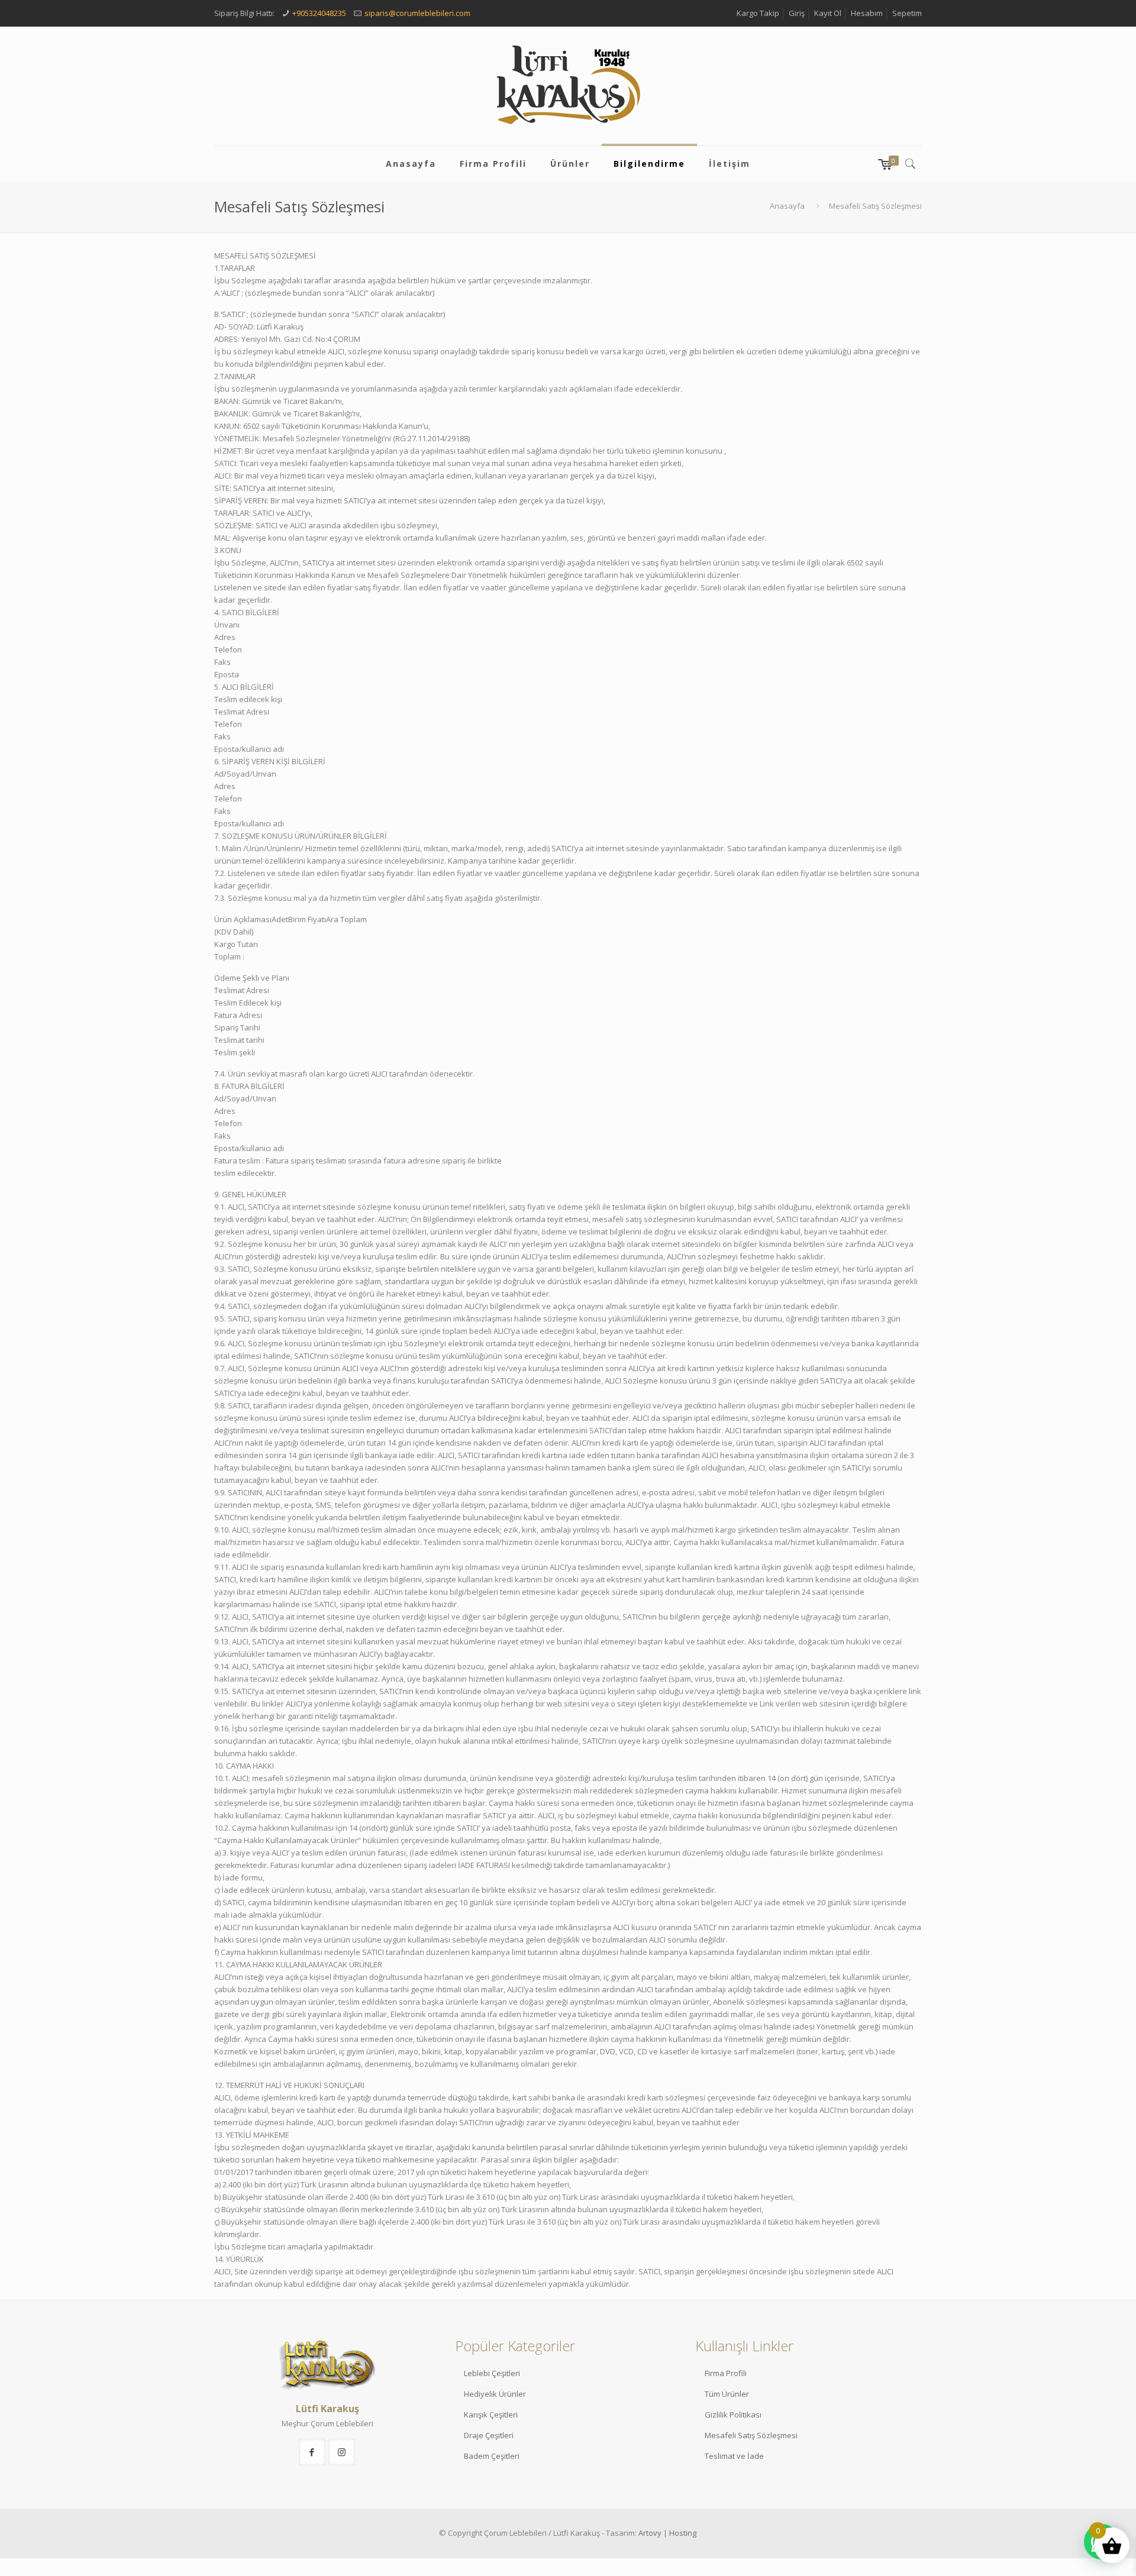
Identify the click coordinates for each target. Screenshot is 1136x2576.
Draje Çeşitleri (489, 2435)
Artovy (650, 2533)
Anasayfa (787, 206)
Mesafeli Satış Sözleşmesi (751, 2435)
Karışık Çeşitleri (491, 2415)
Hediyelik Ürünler (495, 2394)
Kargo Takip (758, 13)
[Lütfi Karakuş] (568, 86)
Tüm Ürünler (727, 2394)
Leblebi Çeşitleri (492, 2373)
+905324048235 (319, 13)
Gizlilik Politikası (733, 2415)
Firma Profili (726, 2373)
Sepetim (907, 13)
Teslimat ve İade (734, 2456)
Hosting (683, 2533)
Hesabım (867, 13)
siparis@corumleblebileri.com (417, 13)
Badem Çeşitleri (492, 2456)
